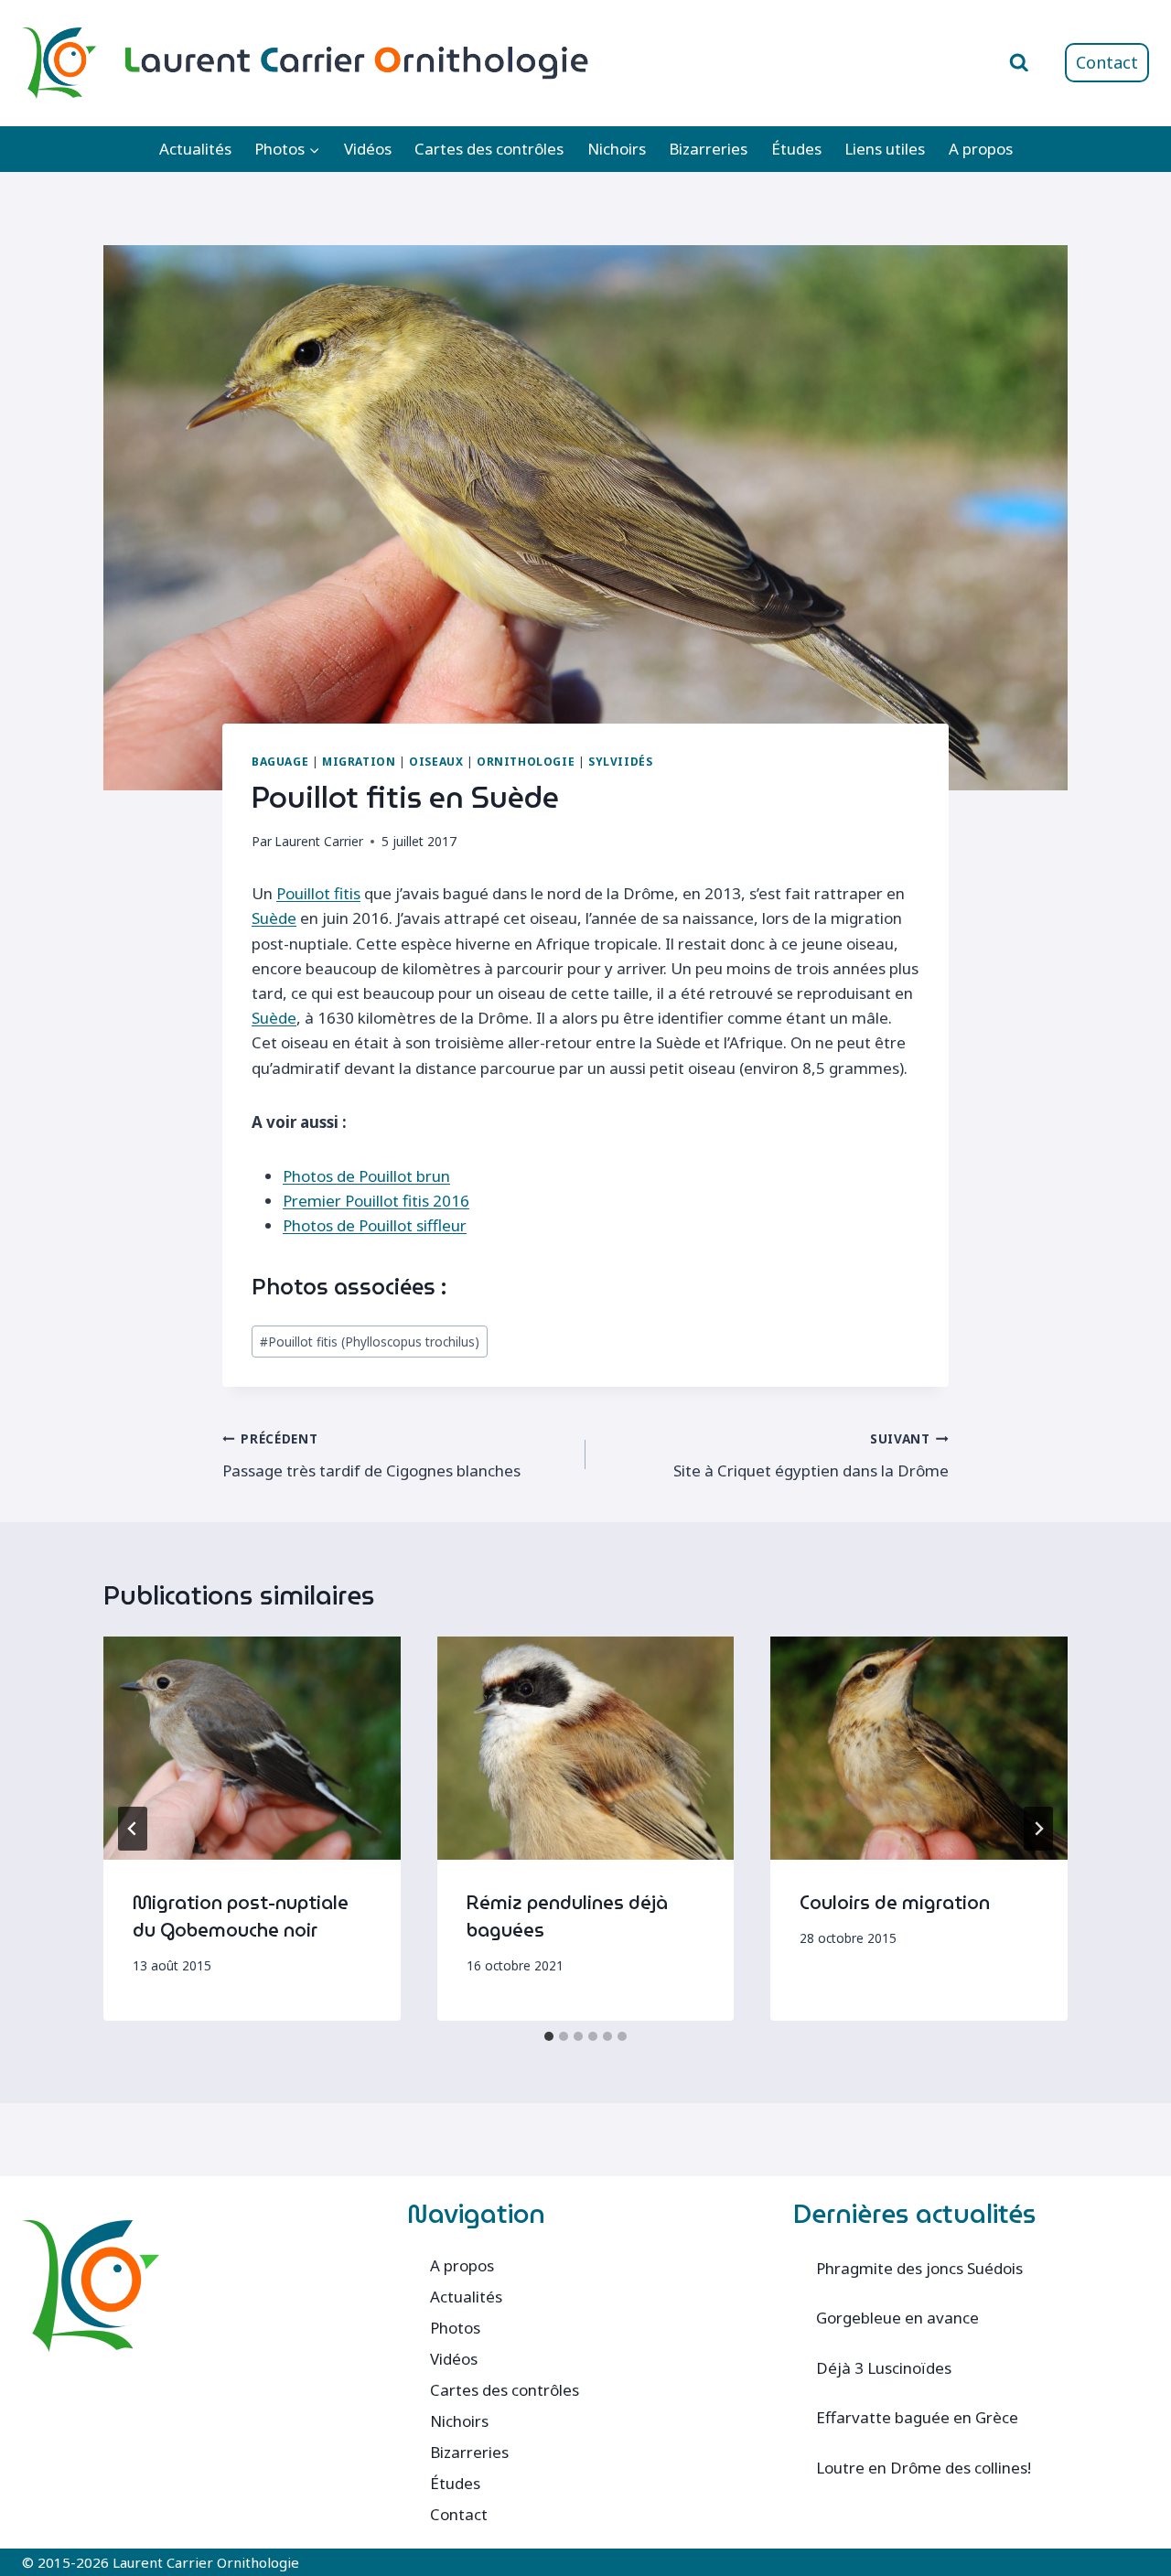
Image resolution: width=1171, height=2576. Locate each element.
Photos (455, 2328)
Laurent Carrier (319, 841)
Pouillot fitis (318, 893)
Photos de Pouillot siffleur (375, 1225)
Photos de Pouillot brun (366, 1176)
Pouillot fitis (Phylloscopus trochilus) (370, 1342)
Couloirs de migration (895, 1903)
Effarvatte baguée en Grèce (917, 2417)
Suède (274, 918)
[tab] (549, 2036)
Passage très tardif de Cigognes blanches (371, 1455)
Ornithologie (526, 761)
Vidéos (368, 149)
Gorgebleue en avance (897, 2318)
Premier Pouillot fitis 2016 (376, 1201)
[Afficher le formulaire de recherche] (1019, 63)
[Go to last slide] (133, 1829)
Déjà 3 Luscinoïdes (884, 2368)
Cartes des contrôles (489, 149)
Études (796, 149)
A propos (981, 149)
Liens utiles (885, 149)
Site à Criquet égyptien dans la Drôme (811, 1455)
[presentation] (252, 1748)
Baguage (280, 761)
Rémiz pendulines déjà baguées (567, 1916)
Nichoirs (617, 149)
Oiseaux (436, 761)
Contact (1107, 62)
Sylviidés (620, 761)
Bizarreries (708, 149)
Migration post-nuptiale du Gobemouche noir (241, 1916)
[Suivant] (1038, 1829)
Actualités (195, 149)
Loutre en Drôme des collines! (924, 2468)
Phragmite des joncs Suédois (919, 2268)
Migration (359, 761)
